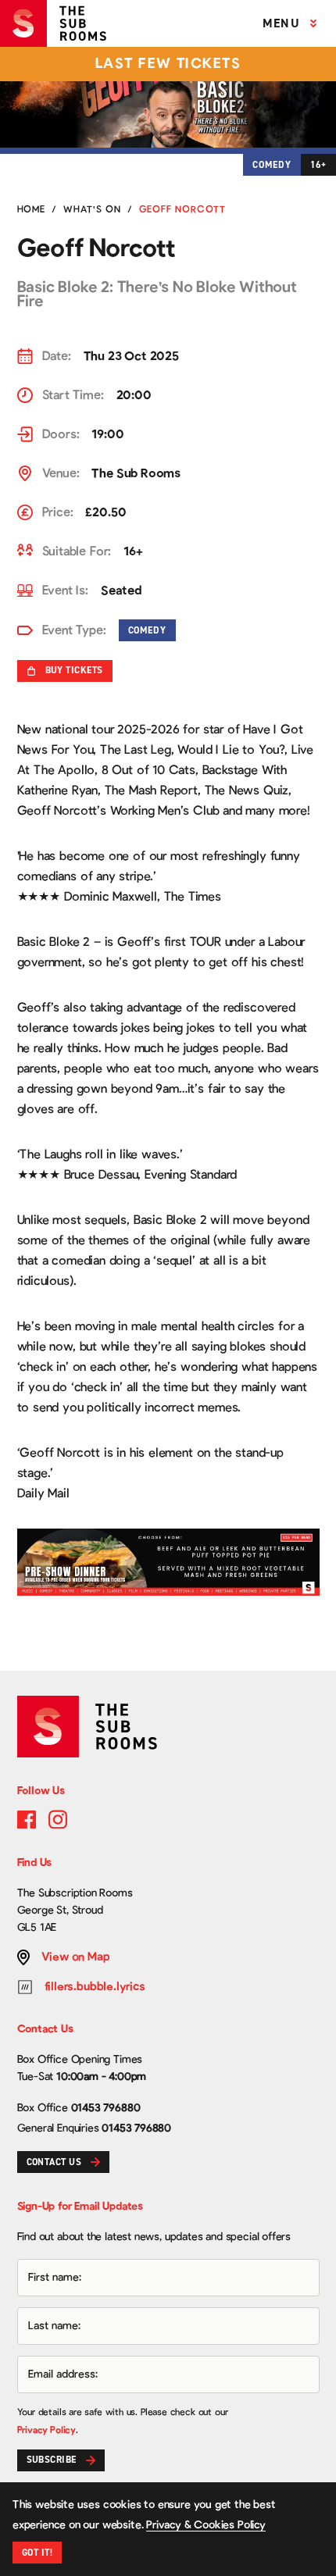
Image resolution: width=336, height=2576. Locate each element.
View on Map (76, 1957)
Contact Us (54, 2162)
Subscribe (52, 2460)
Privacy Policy (46, 2430)
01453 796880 (106, 2108)
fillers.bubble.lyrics (95, 1987)
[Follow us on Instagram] (58, 1819)
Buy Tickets (74, 670)
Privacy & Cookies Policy (206, 2525)
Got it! (37, 2553)
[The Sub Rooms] (59, 23)
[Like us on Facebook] (27, 1819)
